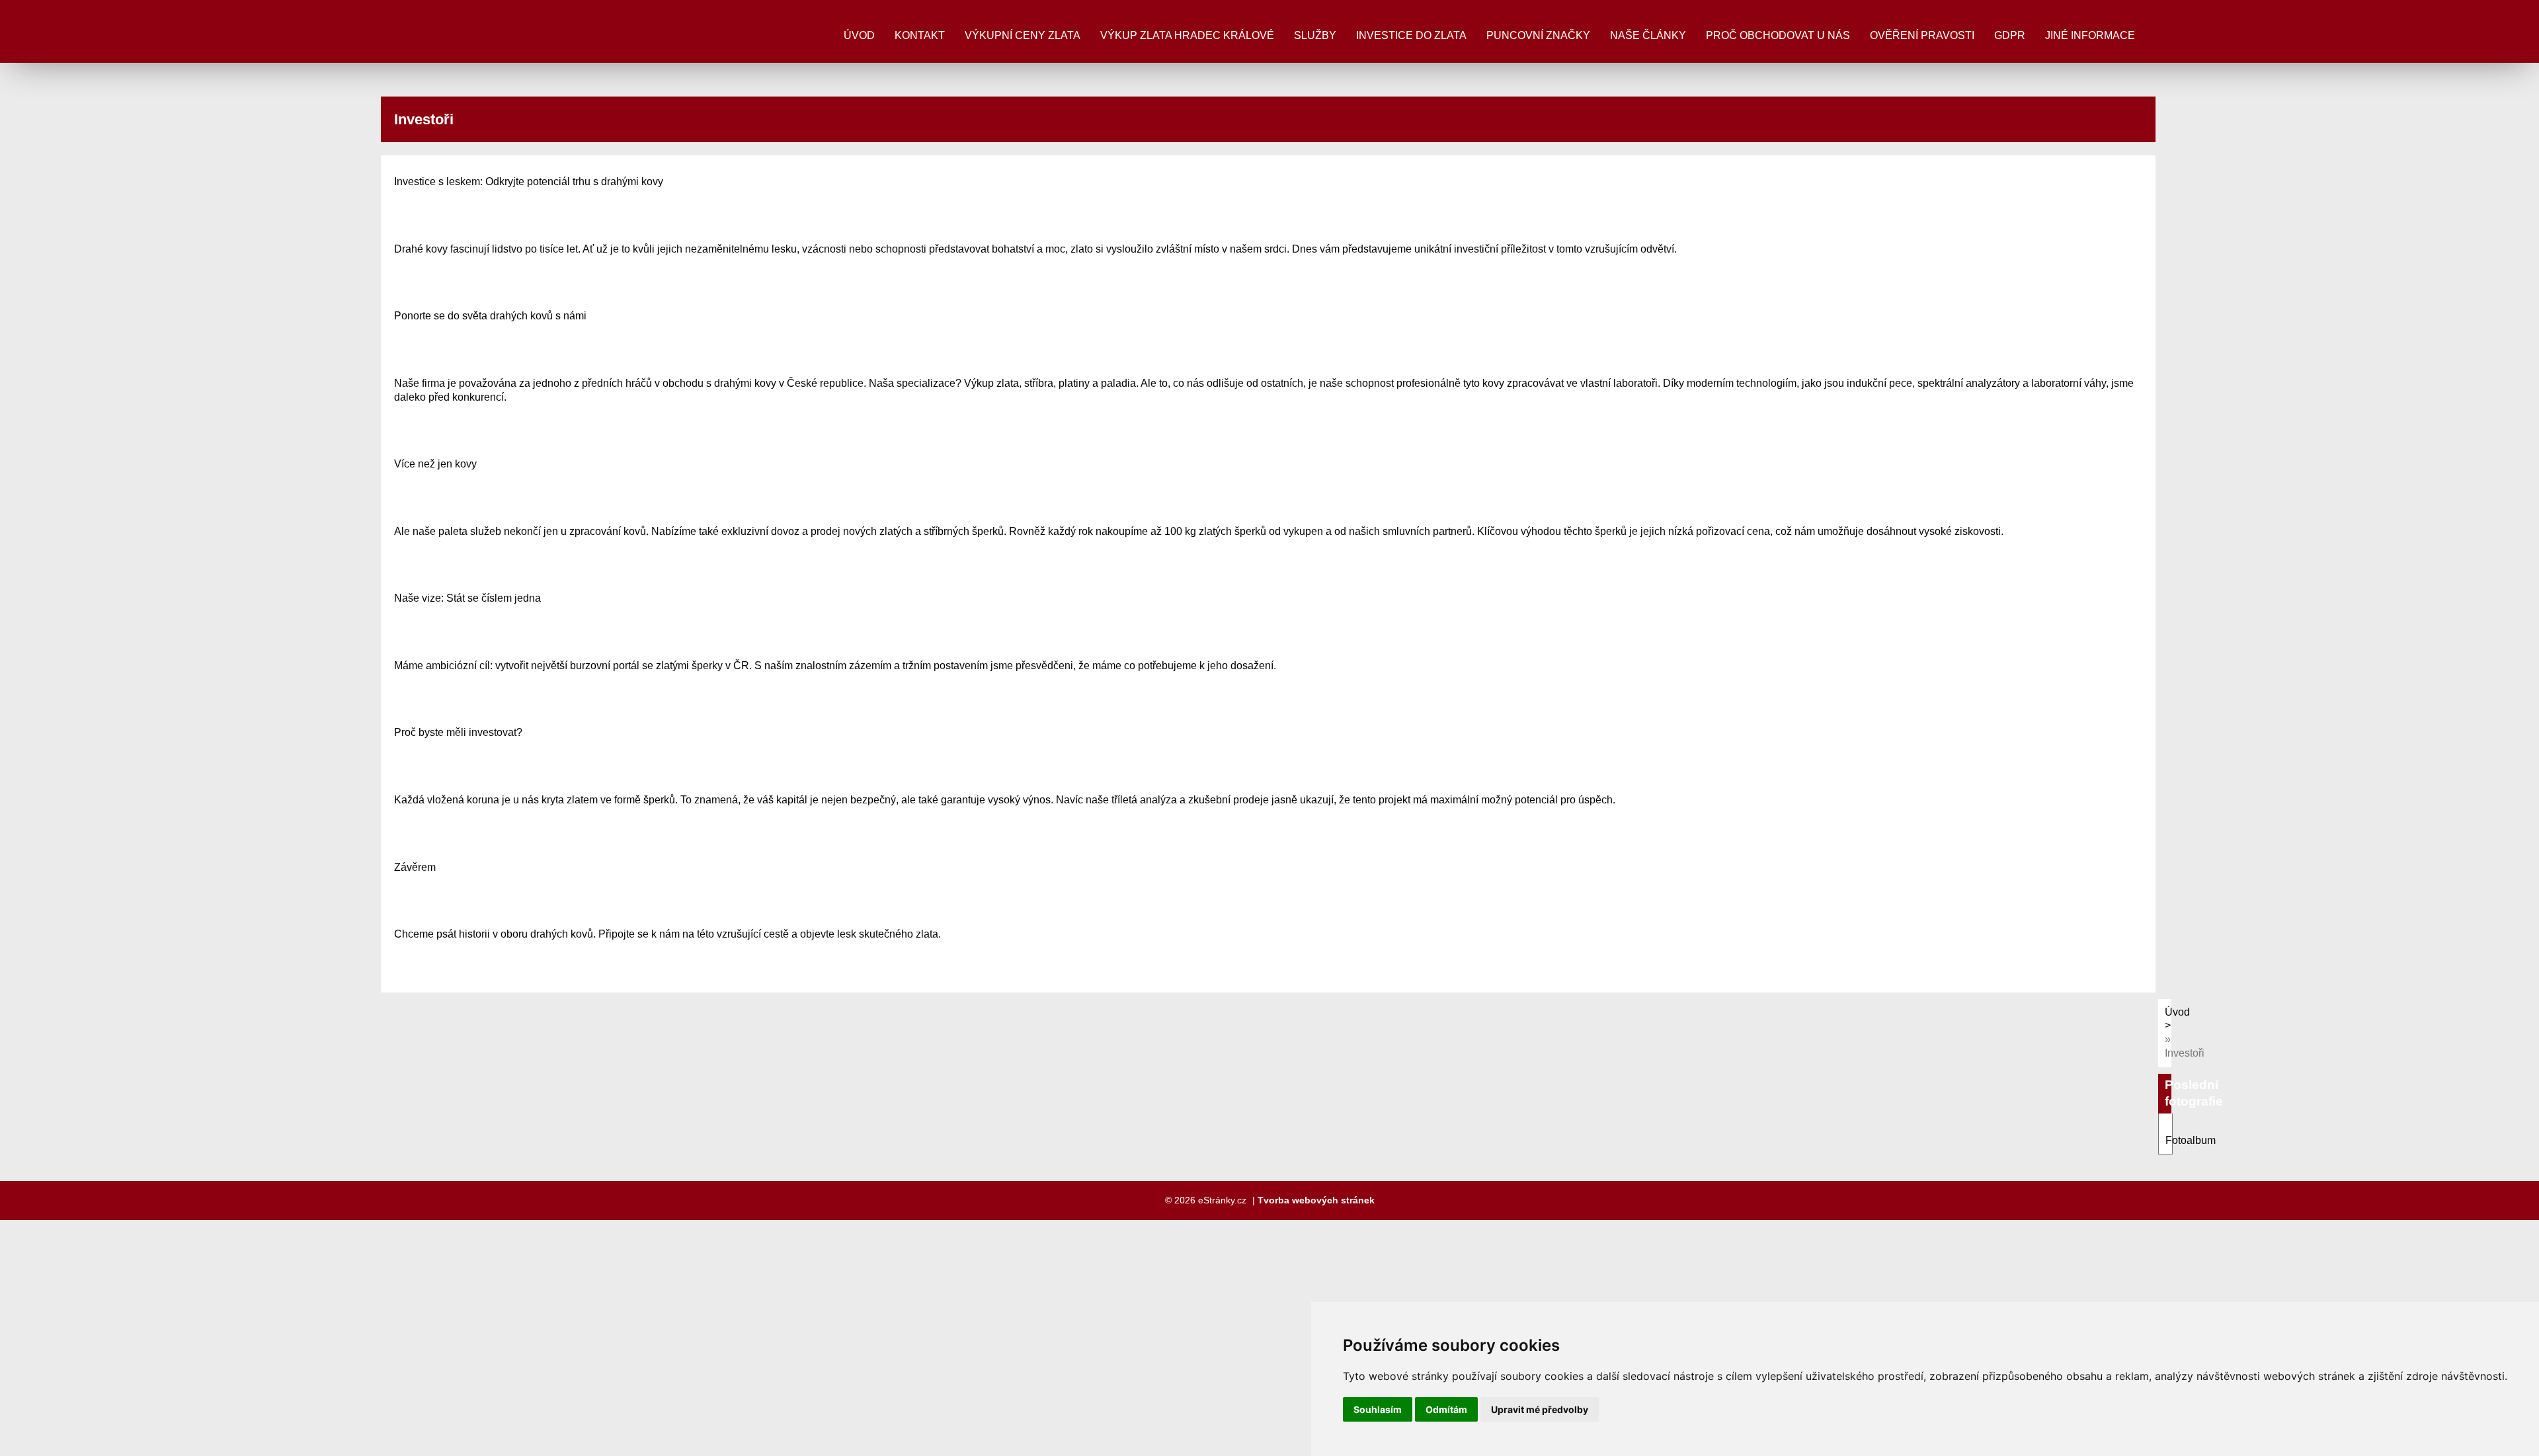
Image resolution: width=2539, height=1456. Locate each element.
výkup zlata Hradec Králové (1187, 35)
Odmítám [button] (1446, 1409)
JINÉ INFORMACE (2090, 35)
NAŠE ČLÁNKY (1648, 35)
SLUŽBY (1315, 35)
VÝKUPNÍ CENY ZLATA (1023, 35)
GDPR (2010, 35)
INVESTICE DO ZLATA (1411, 35)
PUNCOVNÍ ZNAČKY (1538, 35)
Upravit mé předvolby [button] (1540, 1409)
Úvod (859, 35)
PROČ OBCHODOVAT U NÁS (1778, 35)
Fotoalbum (2191, 1140)
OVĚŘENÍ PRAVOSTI (1922, 35)
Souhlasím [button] (1378, 1409)
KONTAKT (920, 35)
